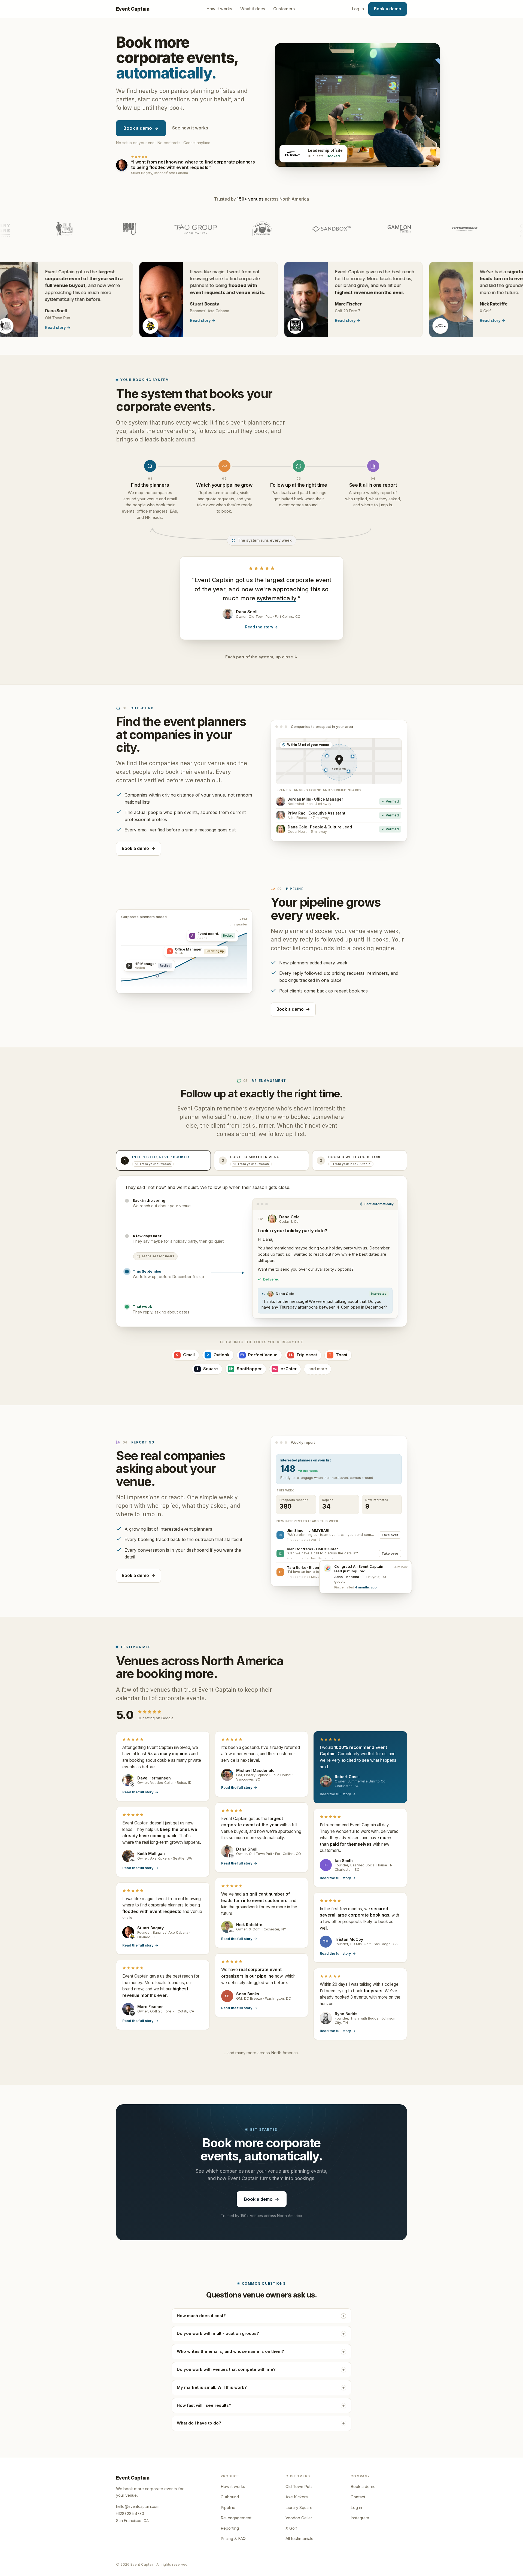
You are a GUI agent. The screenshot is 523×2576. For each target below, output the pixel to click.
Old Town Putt (299, 2484)
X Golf (291, 2526)
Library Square (299, 2505)
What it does (253, 9)
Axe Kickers (297, 2495)
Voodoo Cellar (299, 2516)
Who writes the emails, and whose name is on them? (230, 2349)
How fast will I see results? (204, 2403)
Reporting (230, 2526)
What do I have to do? (199, 2421)
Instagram (360, 2516)
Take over (390, 1533)
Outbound (230, 2495)
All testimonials (299, 2536)
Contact (358, 2495)
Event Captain (133, 9)
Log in (358, 9)
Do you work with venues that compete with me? (226, 2367)
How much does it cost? (201, 2314)
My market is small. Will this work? (212, 2385)
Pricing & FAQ (233, 2536)
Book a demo (388, 9)
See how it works (190, 128)
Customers (284, 9)
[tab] (163, 1158)
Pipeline (228, 2505)
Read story (137, 318)
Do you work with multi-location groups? (218, 2332)
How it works (219, 9)
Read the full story (140, 1790)
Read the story (261, 625)
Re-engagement (236, 2516)
